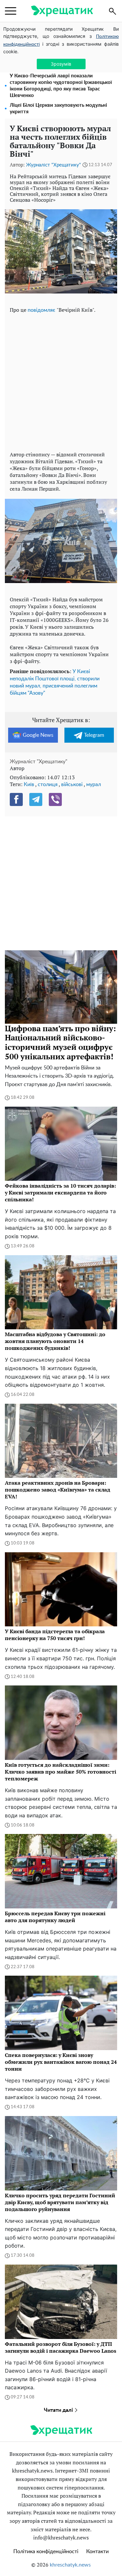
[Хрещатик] (62, 11)
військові (72, 784)
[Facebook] (16, 799)
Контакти (97, 2552)
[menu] (11, 11)
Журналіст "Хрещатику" (54, 165)
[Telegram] (36, 799)
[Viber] (55, 799)
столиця (48, 784)
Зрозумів (61, 64)
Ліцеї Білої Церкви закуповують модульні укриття (58, 109)
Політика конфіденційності (46, 2552)
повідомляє (42, 310)
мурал (94, 784)
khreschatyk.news (70, 2565)
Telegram (94, 735)
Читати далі (59, 2410)
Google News (38, 735)
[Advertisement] (61, 381)
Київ (29, 784)
